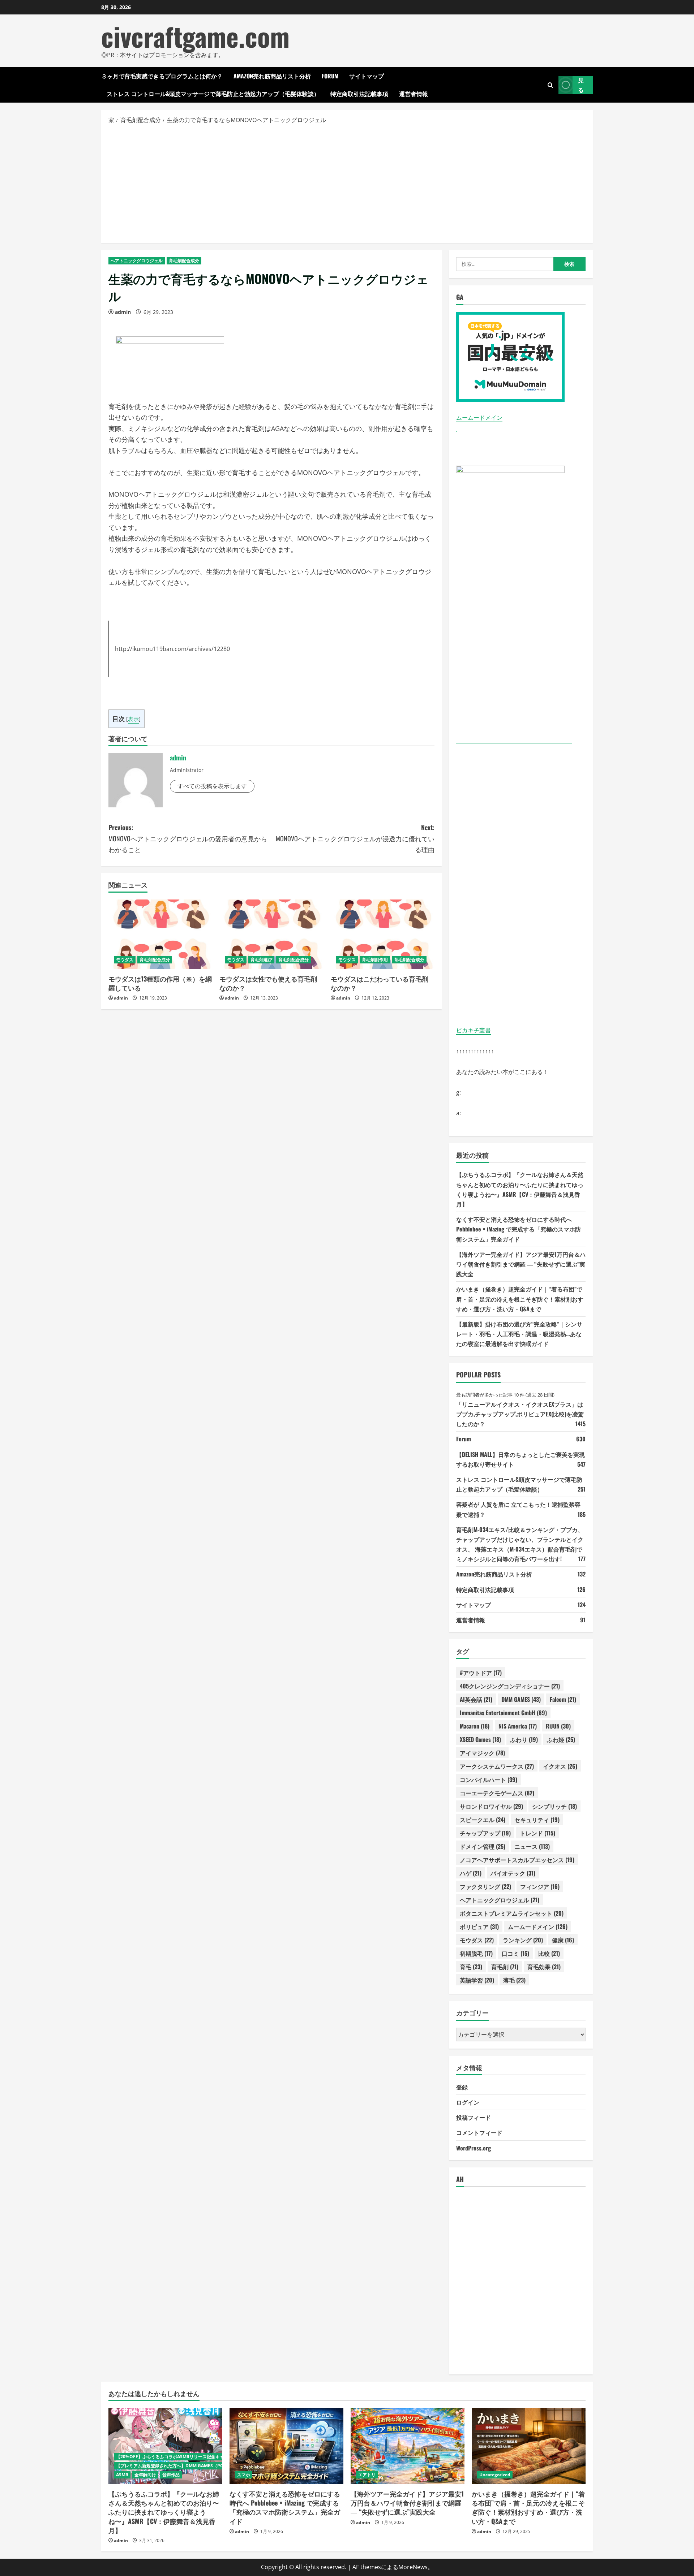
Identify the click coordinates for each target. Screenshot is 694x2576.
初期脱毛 (476, 1953)
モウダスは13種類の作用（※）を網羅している (160, 983)
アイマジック (482, 1753)
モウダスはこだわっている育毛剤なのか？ (380, 983)
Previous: (188, 838)
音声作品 (171, 2475)
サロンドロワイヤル (491, 1806)
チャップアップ (485, 1833)
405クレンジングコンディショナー (510, 1686)
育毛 (471, 1967)
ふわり (524, 1739)
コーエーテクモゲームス (497, 1793)
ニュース (532, 1846)
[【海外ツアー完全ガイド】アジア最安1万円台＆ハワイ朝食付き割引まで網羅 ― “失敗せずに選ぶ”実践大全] (408, 2446)
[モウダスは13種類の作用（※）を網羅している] (160, 934)
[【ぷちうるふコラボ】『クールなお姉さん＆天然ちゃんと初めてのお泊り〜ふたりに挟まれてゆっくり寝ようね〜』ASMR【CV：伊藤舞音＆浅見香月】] (165, 2446)
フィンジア (540, 1886)
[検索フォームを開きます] (550, 85)
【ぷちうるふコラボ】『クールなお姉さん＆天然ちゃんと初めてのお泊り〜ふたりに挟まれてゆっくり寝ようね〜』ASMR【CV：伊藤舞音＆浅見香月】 (164, 2512)
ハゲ (471, 1873)
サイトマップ (367, 76)
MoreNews (413, 2567)
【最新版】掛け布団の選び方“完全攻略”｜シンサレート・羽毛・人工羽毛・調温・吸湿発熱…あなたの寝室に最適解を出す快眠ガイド (519, 1334)
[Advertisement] (347, 183)
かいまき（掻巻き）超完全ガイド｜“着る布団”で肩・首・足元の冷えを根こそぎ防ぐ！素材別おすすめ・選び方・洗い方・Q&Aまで (520, 1299)
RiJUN (558, 1726)
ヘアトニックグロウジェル (137, 261)
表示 (133, 719)
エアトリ (367, 2475)
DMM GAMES (521, 1699)
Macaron (475, 1726)
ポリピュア (479, 1926)
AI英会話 (476, 1699)
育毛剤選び (261, 960)
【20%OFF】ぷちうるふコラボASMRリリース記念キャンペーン (179, 2457)
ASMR (122, 2475)
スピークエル (483, 1820)
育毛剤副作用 (375, 960)
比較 (549, 1953)
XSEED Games (480, 1739)
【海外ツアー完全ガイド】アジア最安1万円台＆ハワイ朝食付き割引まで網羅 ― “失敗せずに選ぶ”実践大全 (521, 1264)
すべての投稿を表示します (212, 786)
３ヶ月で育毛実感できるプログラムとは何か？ (162, 76)
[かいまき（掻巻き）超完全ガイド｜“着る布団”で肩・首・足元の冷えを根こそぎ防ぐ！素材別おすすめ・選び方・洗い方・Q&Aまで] (529, 2446)
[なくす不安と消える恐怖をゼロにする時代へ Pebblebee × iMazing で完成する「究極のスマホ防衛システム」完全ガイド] (286, 2446)
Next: (355, 838)
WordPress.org (474, 2148)
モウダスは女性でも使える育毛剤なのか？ (268, 983)
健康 (563, 1940)
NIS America (518, 1726)
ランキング (523, 1940)
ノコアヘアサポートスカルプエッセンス (517, 1860)
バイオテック (513, 1873)
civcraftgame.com (195, 36)
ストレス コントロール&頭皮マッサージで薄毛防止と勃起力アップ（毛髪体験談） (213, 94)
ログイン (468, 2102)
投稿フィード (474, 2117)
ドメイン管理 (483, 1846)
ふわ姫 (561, 1739)
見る (581, 85)
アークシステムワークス (497, 1766)
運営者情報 (414, 94)
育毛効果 (544, 1967)
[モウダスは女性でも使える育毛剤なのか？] (271, 934)
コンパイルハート (489, 1779)
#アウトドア (481, 1673)
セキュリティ (537, 1820)
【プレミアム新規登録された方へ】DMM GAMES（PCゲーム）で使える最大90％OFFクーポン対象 (213, 2466)
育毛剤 (505, 1967)
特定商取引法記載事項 (359, 94)
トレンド (537, 1833)
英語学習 (477, 1980)
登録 (462, 2087)
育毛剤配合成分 (184, 261)
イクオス (560, 1766)
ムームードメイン (479, 418)
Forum (330, 76)
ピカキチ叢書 (474, 1030)
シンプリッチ (554, 1806)
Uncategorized (495, 2475)
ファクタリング (485, 1886)
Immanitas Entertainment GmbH (503, 1713)
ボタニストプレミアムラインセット (512, 1913)
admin (123, 312)
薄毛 (514, 1980)
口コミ (515, 1953)
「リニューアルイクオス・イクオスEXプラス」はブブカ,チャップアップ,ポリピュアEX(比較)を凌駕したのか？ (520, 1414)
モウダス (125, 960)
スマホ (244, 2475)
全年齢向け (145, 2475)
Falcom (563, 1699)
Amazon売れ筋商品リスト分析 (272, 76)
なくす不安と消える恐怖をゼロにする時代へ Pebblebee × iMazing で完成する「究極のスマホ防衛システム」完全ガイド (519, 1229)
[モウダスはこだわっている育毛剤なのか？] (383, 934)
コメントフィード (479, 2132)
